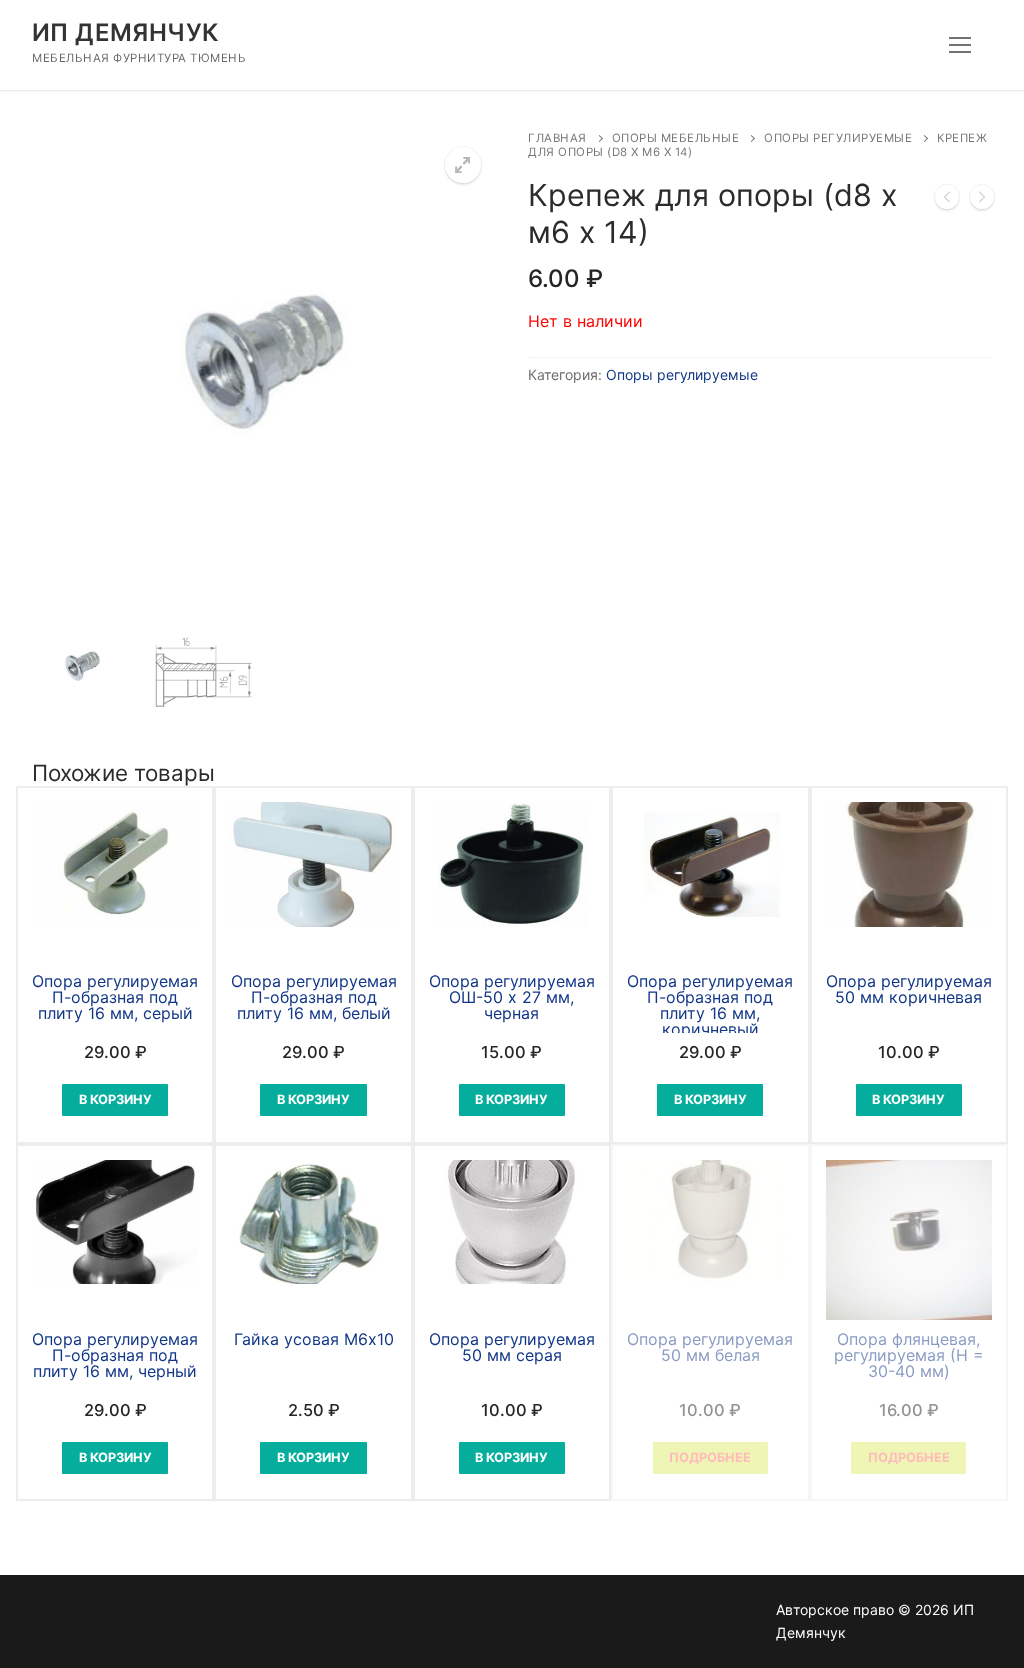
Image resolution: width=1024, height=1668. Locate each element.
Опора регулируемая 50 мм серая (512, 1347)
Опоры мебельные (676, 138)
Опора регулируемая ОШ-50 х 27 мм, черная (512, 997)
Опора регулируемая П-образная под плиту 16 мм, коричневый (710, 1005)
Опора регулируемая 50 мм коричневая (909, 989)
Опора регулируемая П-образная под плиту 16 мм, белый (314, 997)
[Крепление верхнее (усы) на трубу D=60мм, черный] (982, 201)
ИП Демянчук (125, 32)
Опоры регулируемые (838, 138)
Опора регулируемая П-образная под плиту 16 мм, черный (115, 1355)
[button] (463, 165)
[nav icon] (960, 45)
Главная (557, 138)
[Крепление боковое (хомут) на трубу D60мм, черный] (947, 201)
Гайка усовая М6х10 (314, 1339)
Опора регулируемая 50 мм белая (710, 1347)
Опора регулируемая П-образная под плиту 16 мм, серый (115, 997)
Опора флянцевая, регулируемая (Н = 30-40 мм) (909, 1355)
